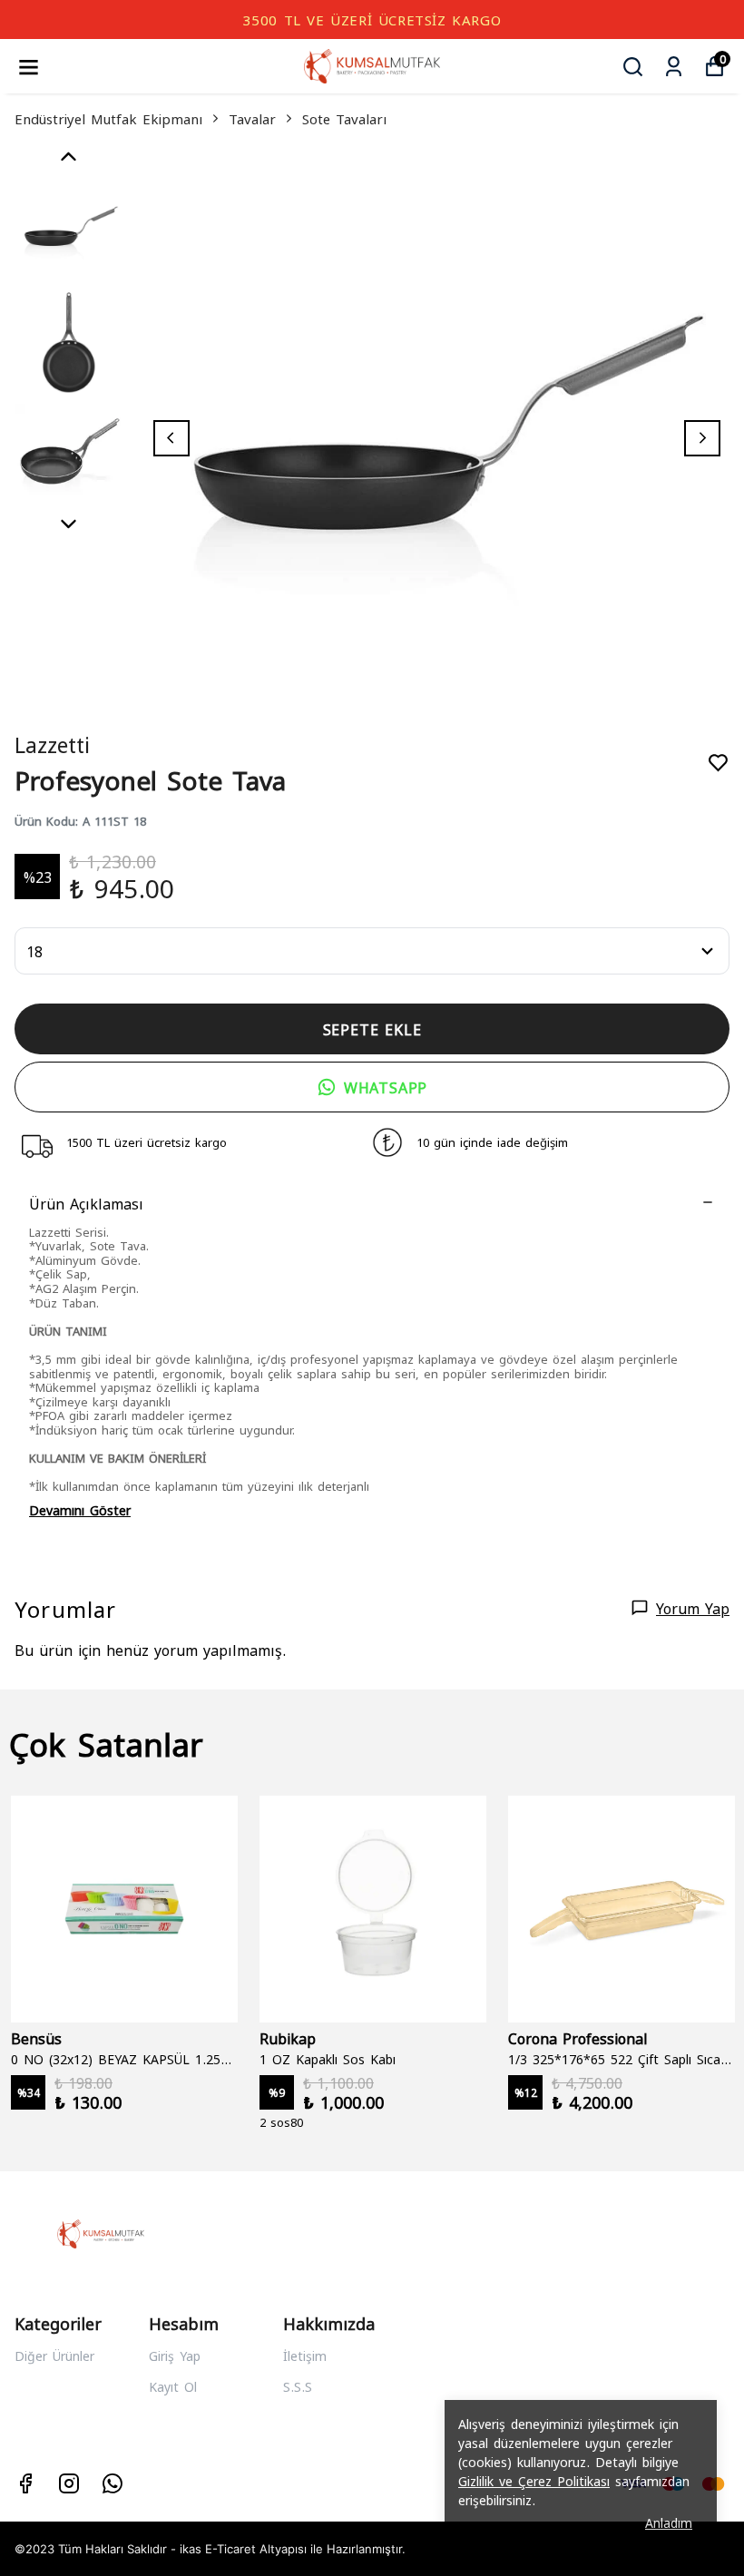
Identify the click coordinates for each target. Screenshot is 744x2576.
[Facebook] (25, 2483)
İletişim (305, 2355)
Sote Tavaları (344, 118)
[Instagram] (69, 2483)
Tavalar (252, 118)
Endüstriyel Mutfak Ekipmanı (108, 118)
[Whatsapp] (113, 2483)
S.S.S (298, 2386)
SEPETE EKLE (372, 1028)
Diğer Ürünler (54, 2355)
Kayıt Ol (173, 2386)
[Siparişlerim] (674, 67)
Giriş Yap (175, 2355)
